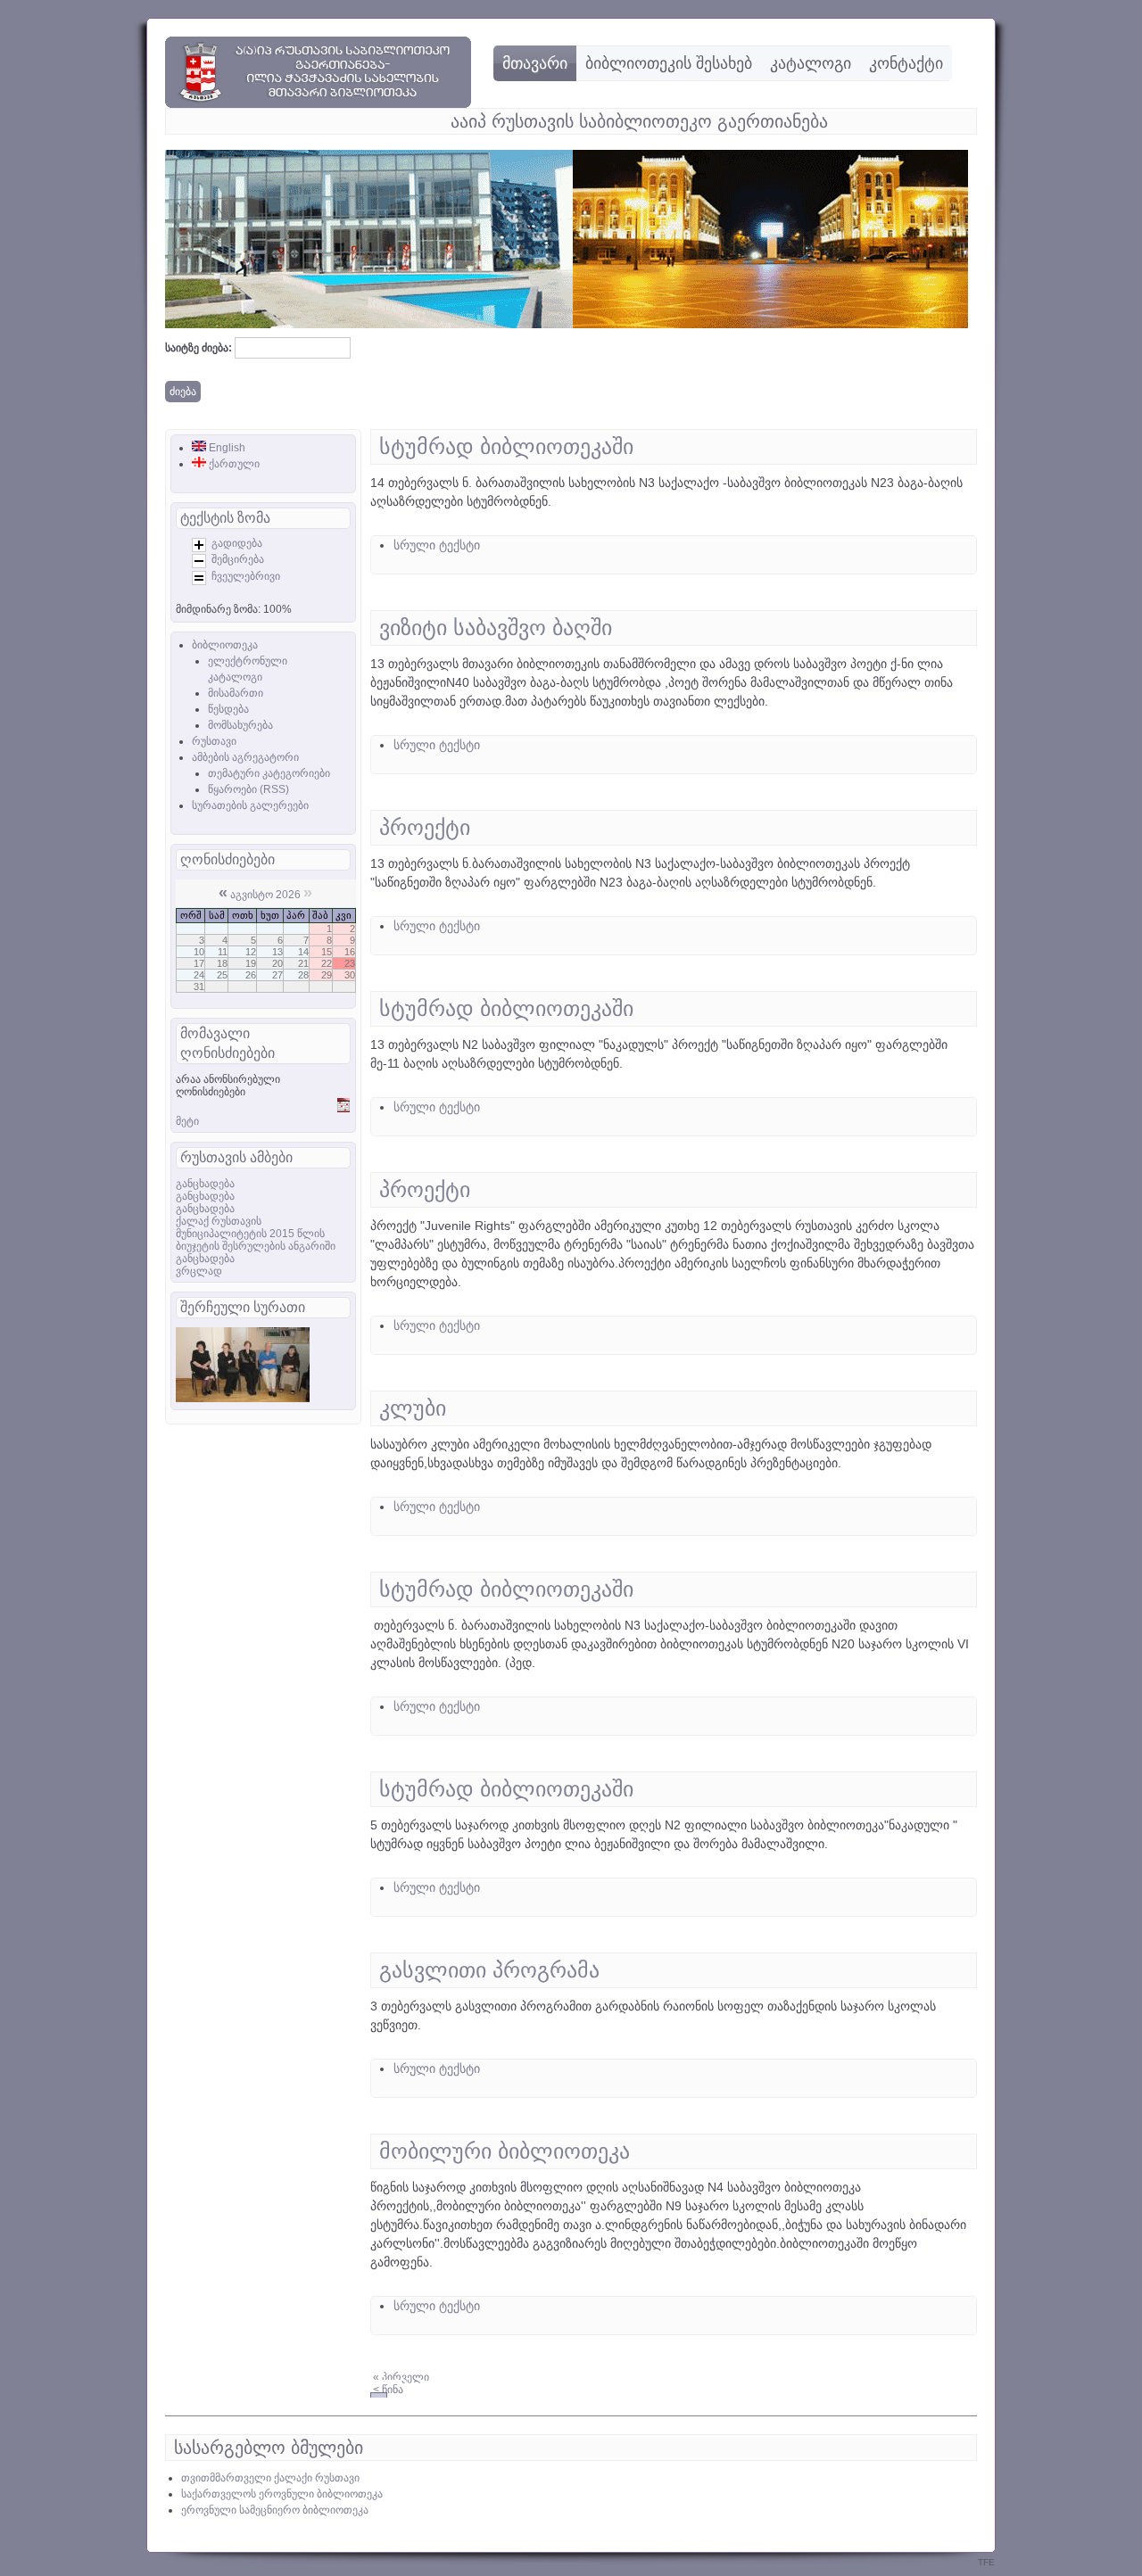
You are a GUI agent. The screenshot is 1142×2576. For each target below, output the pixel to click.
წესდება (228, 709)
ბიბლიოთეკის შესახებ (669, 63)
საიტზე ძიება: (200, 348)
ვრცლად (199, 1271)
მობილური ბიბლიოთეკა (505, 2151)
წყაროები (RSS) (248, 789)
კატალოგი (811, 63)
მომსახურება (240, 725)
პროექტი (425, 827)
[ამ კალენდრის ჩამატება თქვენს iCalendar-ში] (343, 1109)
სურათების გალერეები (250, 805)
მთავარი (535, 63)
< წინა (388, 2390)
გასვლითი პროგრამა (489, 1970)
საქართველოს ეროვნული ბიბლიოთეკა (282, 2494)
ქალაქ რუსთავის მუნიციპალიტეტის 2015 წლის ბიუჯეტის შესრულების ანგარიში (256, 1234)
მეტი (187, 1121)
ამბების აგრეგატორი (245, 757)
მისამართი (236, 693)
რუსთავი (214, 741)
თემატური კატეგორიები (269, 773)
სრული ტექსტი (437, 545)
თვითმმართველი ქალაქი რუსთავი (270, 2478)
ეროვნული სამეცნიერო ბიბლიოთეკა (275, 2510)
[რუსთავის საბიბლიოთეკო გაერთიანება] (318, 104)
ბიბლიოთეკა (225, 645)
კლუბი (413, 1408)
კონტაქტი (906, 63)
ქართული (233, 464)
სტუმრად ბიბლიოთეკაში (506, 446)
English (226, 448)
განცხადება (205, 1184)
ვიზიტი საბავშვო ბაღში (496, 627)
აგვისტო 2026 (265, 895)
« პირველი (401, 2377)
